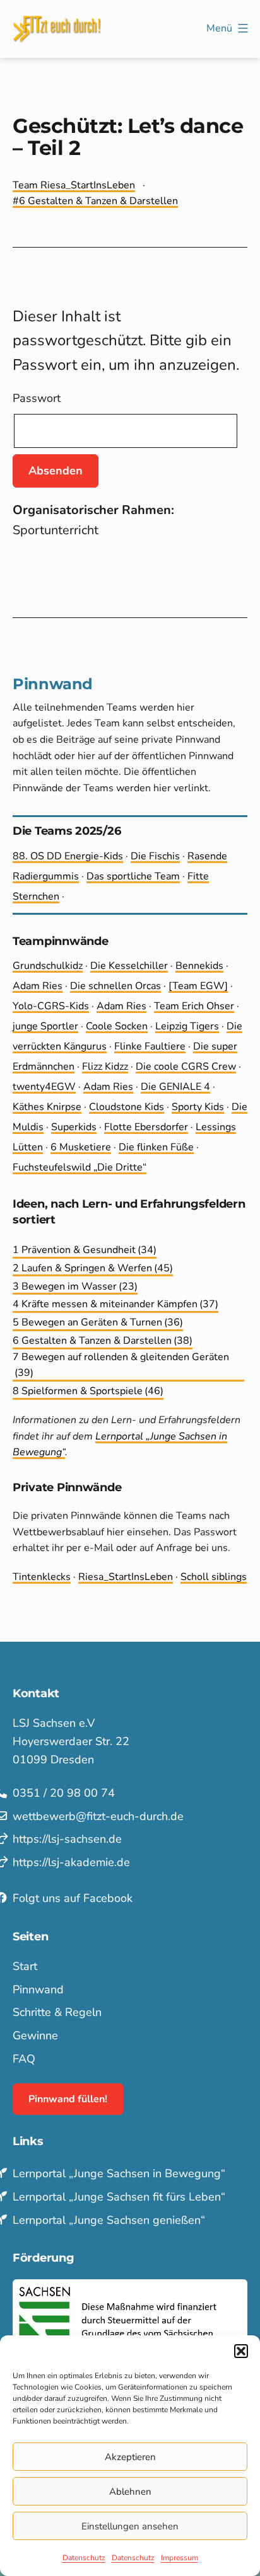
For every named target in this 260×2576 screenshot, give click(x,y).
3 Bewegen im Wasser (75, 1286)
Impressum (180, 2558)
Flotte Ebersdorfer (146, 1127)
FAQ (24, 2059)
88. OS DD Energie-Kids (68, 856)
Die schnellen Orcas (115, 986)
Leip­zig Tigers (187, 1026)
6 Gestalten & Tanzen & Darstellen (98, 201)
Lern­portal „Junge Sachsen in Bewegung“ (119, 2173)
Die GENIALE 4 (175, 1087)
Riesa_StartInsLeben (126, 1577)
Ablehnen (130, 2492)
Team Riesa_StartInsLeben (74, 185)
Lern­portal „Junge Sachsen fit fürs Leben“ (119, 2197)
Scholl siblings (214, 1577)
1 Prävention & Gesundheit (85, 1250)
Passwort (37, 398)
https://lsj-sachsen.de (67, 1839)
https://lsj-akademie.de (71, 1862)
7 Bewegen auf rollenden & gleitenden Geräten (121, 1365)
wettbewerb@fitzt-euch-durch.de (98, 1816)
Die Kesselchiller (129, 966)
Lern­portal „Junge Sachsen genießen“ (109, 2220)
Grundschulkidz (48, 966)
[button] (241, 2351)
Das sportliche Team (133, 876)
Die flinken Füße (156, 1147)
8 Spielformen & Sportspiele (88, 1391)
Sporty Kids (198, 1107)
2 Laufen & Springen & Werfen (93, 1268)
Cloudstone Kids (127, 1107)
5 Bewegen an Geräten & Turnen (98, 1322)
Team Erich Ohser (194, 1006)
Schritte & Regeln (57, 2012)
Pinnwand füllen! (68, 2099)
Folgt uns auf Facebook (73, 1898)
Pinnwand (38, 1989)
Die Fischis (155, 856)
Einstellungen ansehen (130, 2526)
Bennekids (199, 966)
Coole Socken (117, 1026)
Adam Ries (38, 986)
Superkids (74, 1127)
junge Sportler (45, 1026)
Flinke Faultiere (150, 1046)
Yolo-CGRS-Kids (51, 1006)
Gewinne (35, 2035)
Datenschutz (84, 2558)
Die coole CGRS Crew (186, 1067)
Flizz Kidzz (105, 1067)
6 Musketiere (81, 1147)
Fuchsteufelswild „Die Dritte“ (80, 1167)
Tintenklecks (42, 1577)
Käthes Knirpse (47, 1107)
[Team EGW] (198, 986)
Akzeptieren (130, 2457)
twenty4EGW (44, 1087)
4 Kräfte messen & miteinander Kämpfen (115, 1304)
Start (25, 1966)
